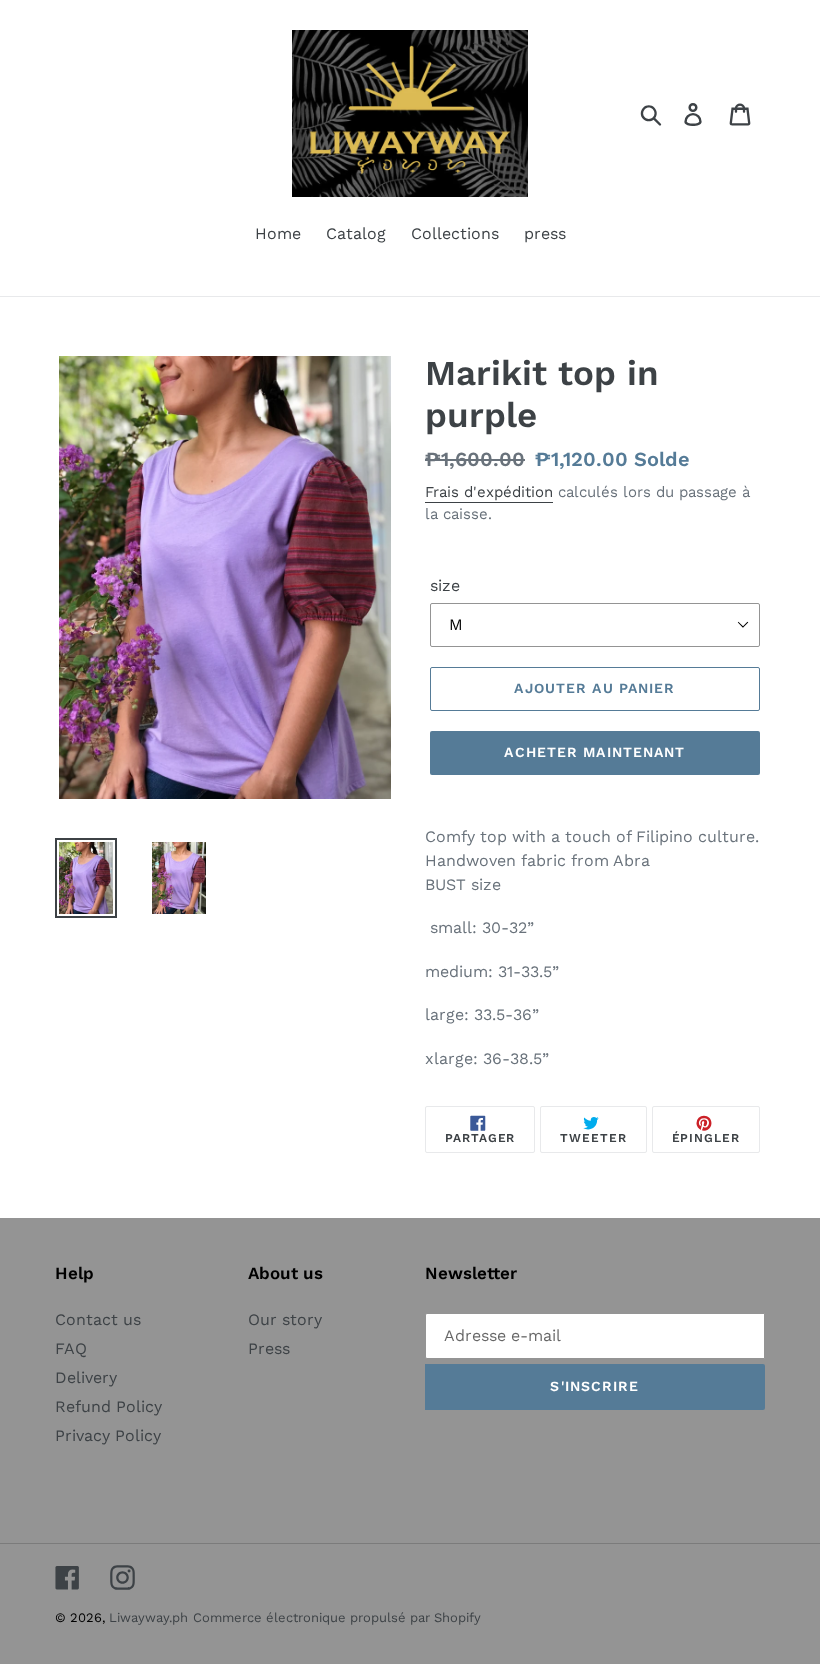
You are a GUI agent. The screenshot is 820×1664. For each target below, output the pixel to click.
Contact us (98, 1319)
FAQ (71, 1348)
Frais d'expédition (489, 492)
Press (269, 1348)
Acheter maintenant (594, 752)
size (445, 585)
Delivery (86, 1377)
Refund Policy (108, 1406)
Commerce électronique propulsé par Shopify (337, 1617)
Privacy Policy (108, 1435)
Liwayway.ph (148, 1617)
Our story (285, 1319)
